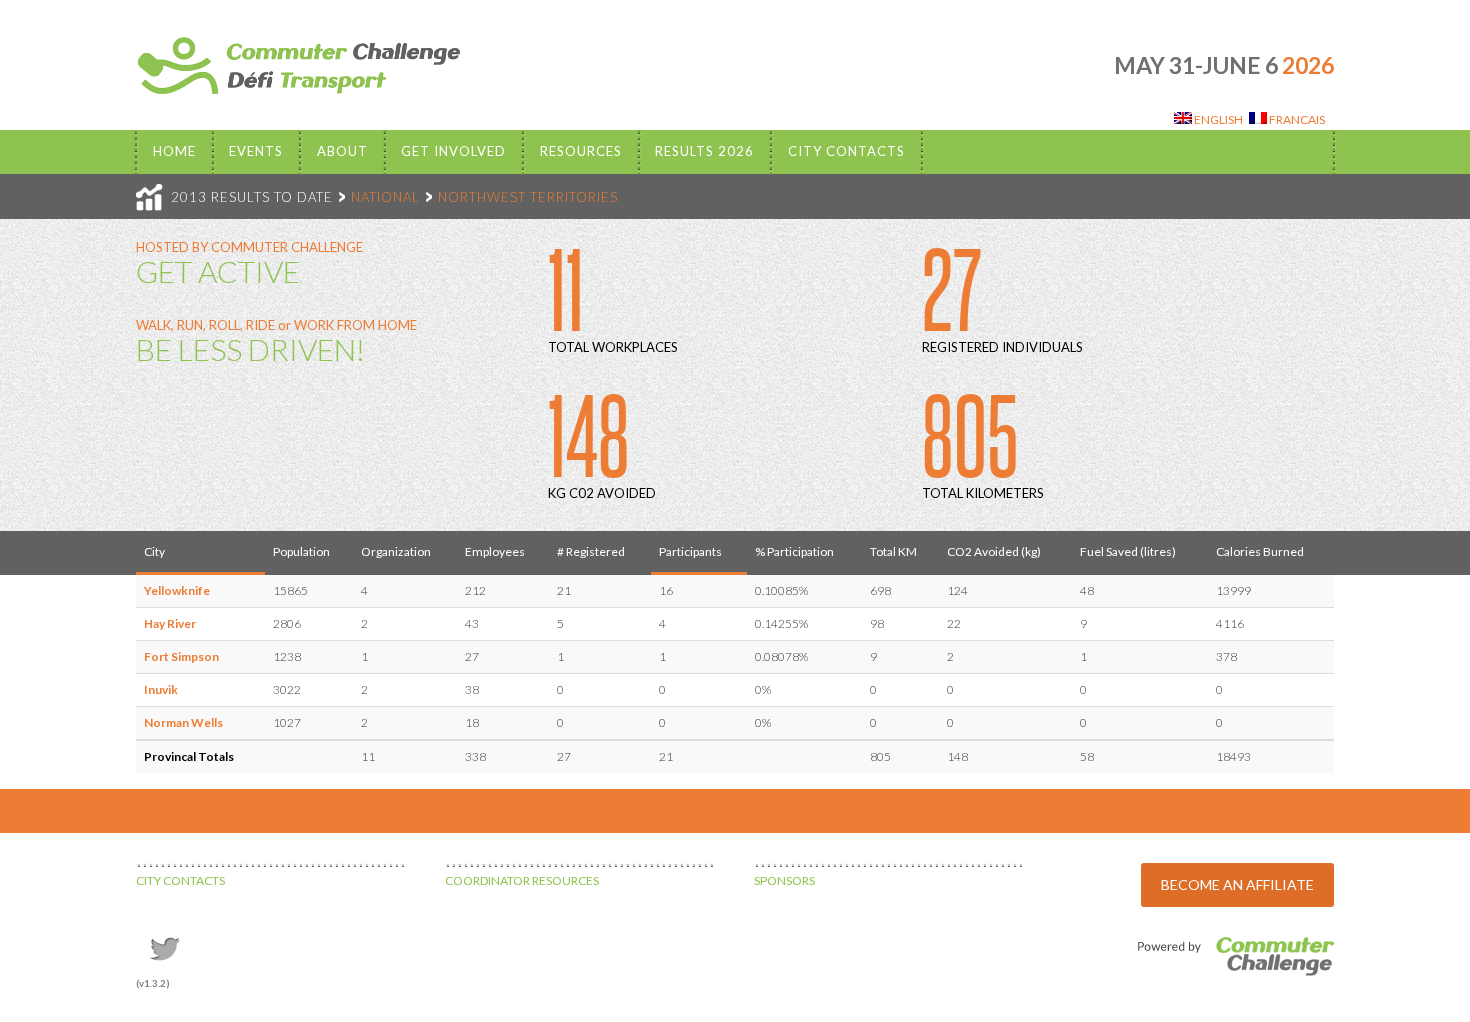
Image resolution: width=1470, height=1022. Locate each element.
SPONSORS (784, 880)
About (342, 151)
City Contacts (846, 151)
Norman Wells (183, 722)
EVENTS (256, 151)
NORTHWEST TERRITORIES (528, 197)
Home (174, 151)
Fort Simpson (181, 656)
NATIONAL (385, 197)
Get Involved (453, 151)
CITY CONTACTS (180, 880)
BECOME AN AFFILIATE (1237, 884)
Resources (581, 151)
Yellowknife (177, 590)
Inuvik (161, 689)
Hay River (170, 623)
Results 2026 (704, 151)
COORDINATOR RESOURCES (522, 880)
